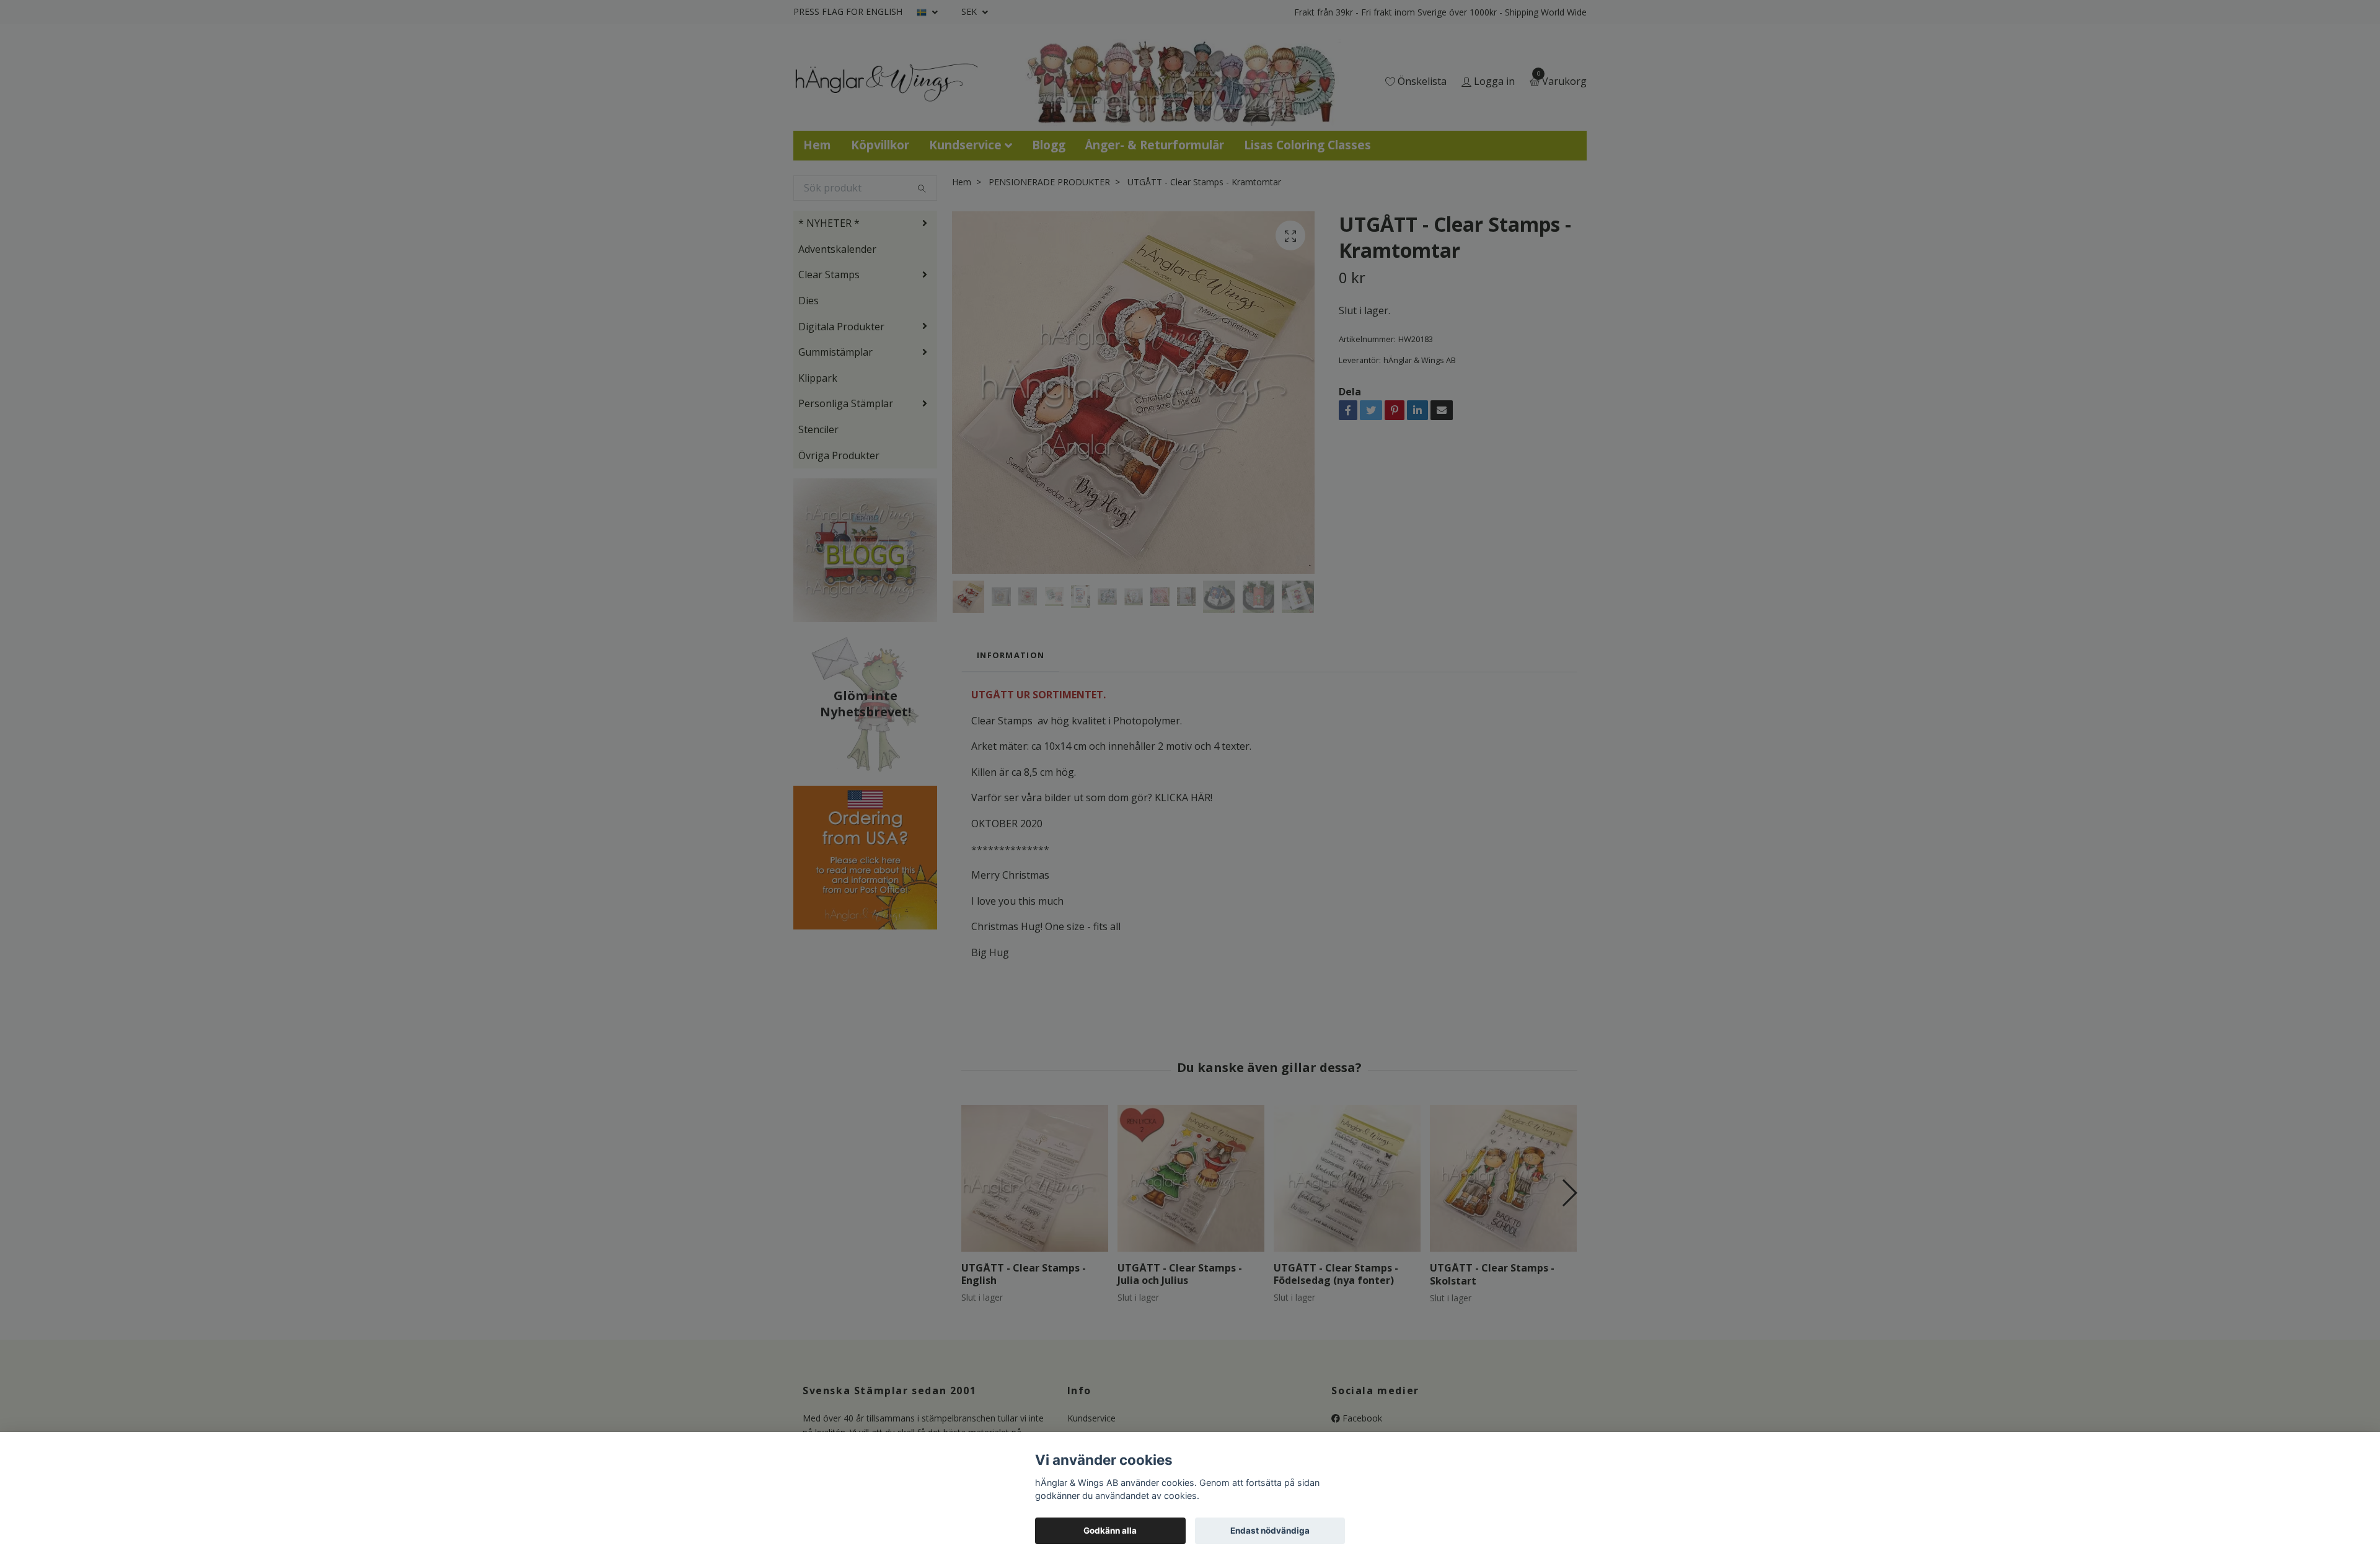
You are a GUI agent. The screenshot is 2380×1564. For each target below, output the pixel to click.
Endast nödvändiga (1270, 1531)
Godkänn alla (1110, 1531)
